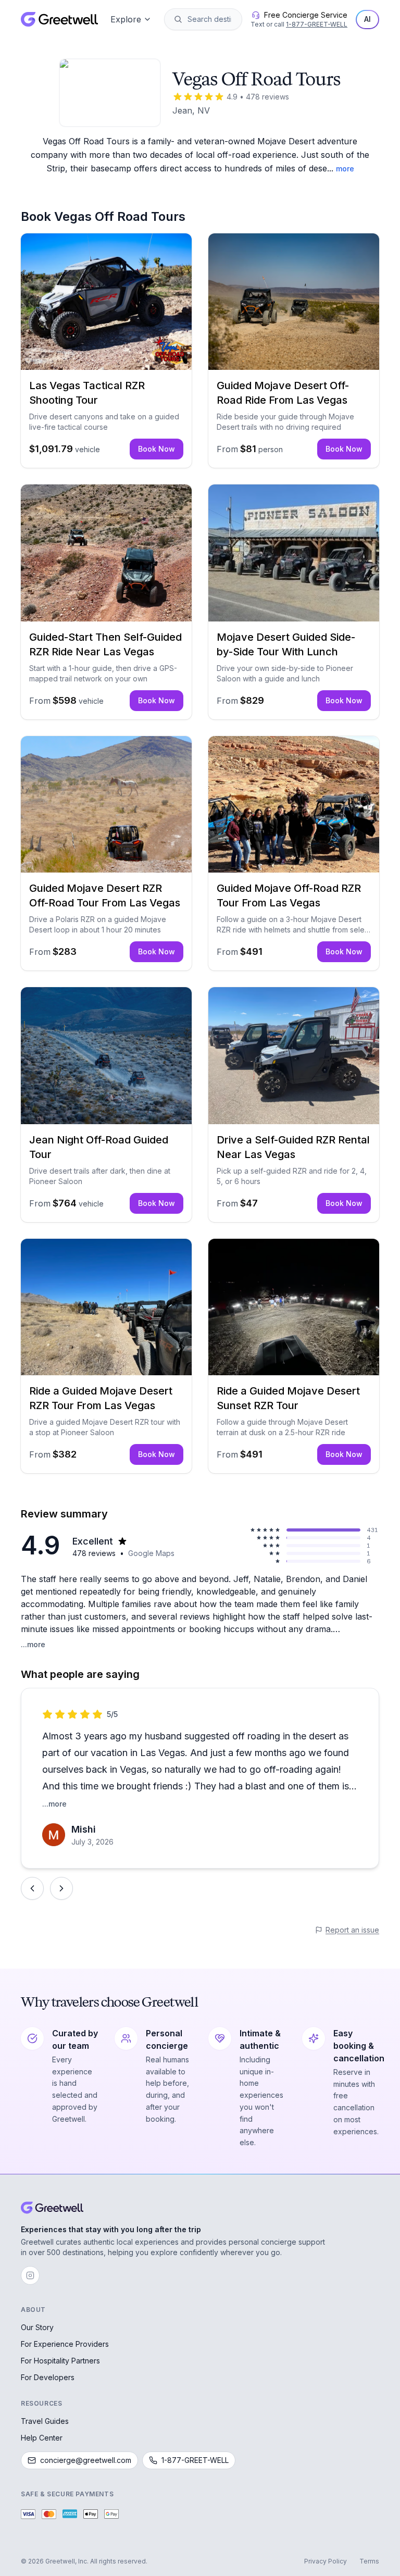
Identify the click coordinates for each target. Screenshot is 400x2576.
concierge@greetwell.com (86, 2460)
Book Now (157, 449)
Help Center (42, 2438)
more (345, 169)
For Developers (48, 2377)
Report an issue (352, 1930)
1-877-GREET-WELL (317, 24)
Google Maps (151, 1553)
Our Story (37, 2327)
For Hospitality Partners (60, 2361)
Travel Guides (45, 2421)
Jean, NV (191, 110)
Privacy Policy (326, 2561)
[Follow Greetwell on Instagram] (30, 2275)
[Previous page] (32, 1888)
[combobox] (210, 19)
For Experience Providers (65, 2344)
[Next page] (61, 1888)
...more (33, 1644)
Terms (369, 2561)
